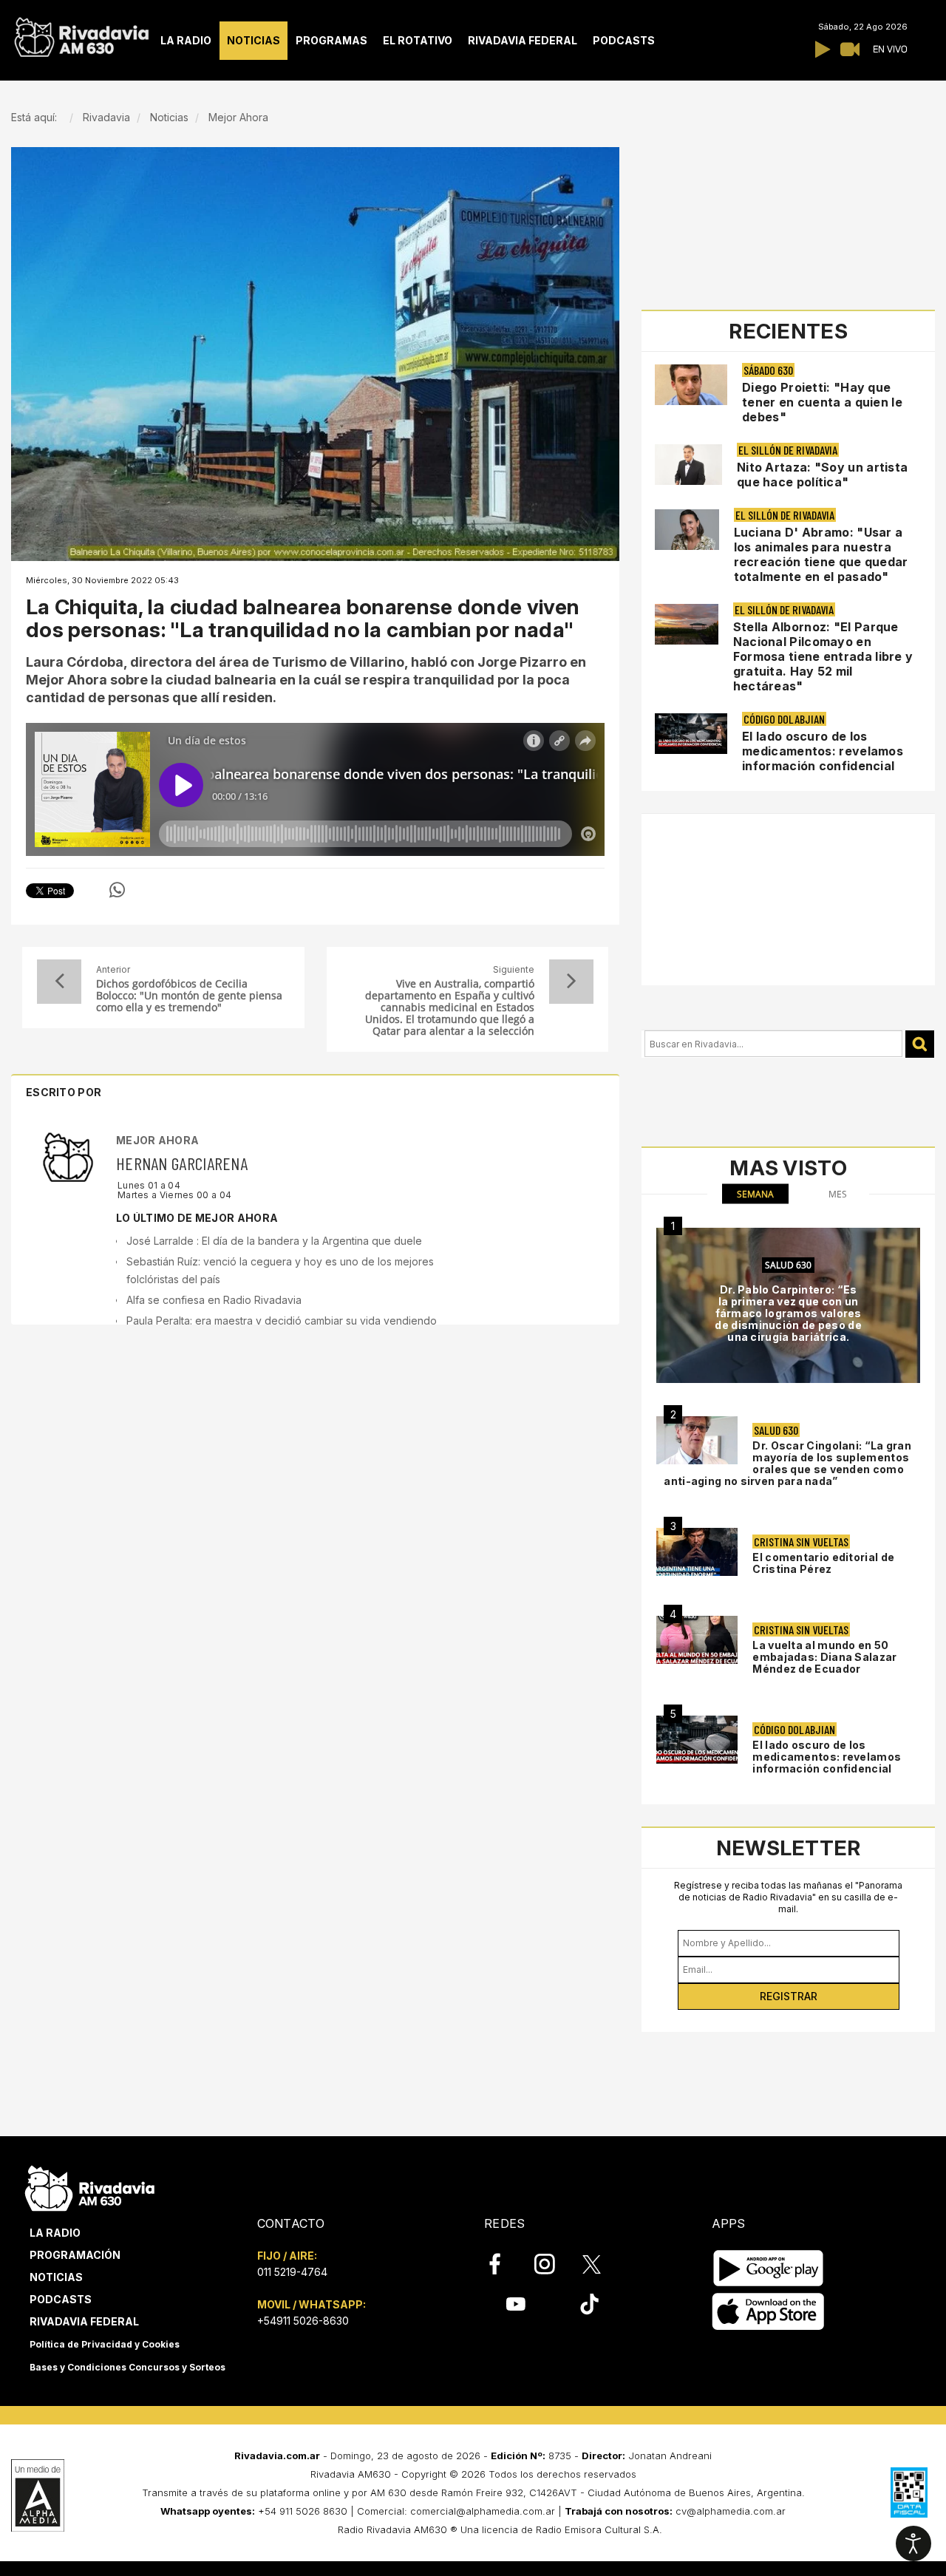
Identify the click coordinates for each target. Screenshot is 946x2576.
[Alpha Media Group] (38, 2495)
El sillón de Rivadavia (788, 450)
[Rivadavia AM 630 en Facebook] (503, 2264)
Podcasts (61, 2299)
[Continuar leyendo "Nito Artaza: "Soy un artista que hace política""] (688, 465)
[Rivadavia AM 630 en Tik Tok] (589, 2304)
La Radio (55, 2233)
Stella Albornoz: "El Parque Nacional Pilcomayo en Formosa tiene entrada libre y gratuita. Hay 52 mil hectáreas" (823, 656)
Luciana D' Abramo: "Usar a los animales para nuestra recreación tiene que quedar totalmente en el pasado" (821, 554)
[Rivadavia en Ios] (768, 2312)
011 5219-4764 (292, 2272)
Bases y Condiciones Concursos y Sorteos (127, 2367)
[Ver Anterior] (59, 982)
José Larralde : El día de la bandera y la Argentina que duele (274, 1241)
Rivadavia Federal (84, 2321)
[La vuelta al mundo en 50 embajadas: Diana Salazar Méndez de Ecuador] (697, 1640)
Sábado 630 (768, 370)
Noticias (56, 2277)
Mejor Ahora (157, 1140)
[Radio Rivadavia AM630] (81, 34)
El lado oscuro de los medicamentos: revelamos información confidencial (823, 751)
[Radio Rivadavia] (90, 2186)
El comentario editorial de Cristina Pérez (823, 1563)
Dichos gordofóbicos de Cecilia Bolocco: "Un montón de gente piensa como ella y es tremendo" (189, 996)
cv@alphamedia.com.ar (731, 2511)
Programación (75, 2255)
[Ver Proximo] (571, 982)
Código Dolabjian (784, 719)
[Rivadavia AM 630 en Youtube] (515, 2304)
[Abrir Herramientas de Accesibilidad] (913, 2543)
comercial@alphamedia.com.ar (483, 2511)
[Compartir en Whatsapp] (117, 890)
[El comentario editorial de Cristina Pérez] (697, 1552)
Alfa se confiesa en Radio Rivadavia (214, 1300)
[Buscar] (920, 1044)
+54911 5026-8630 (303, 2321)
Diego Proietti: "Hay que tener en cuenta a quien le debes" (822, 402)
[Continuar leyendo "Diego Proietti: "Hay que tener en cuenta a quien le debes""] (691, 385)
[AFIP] (909, 2492)
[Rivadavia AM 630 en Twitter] (602, 2263)
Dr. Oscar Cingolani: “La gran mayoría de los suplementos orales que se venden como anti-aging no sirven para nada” (787, 1463)
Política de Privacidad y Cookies (105, 2344)
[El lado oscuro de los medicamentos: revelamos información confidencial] (697, 1740)
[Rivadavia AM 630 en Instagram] (553, 2264)
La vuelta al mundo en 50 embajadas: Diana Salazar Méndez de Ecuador (824, 1657)
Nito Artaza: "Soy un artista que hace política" (822, 475)
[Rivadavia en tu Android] (768, 2268)
